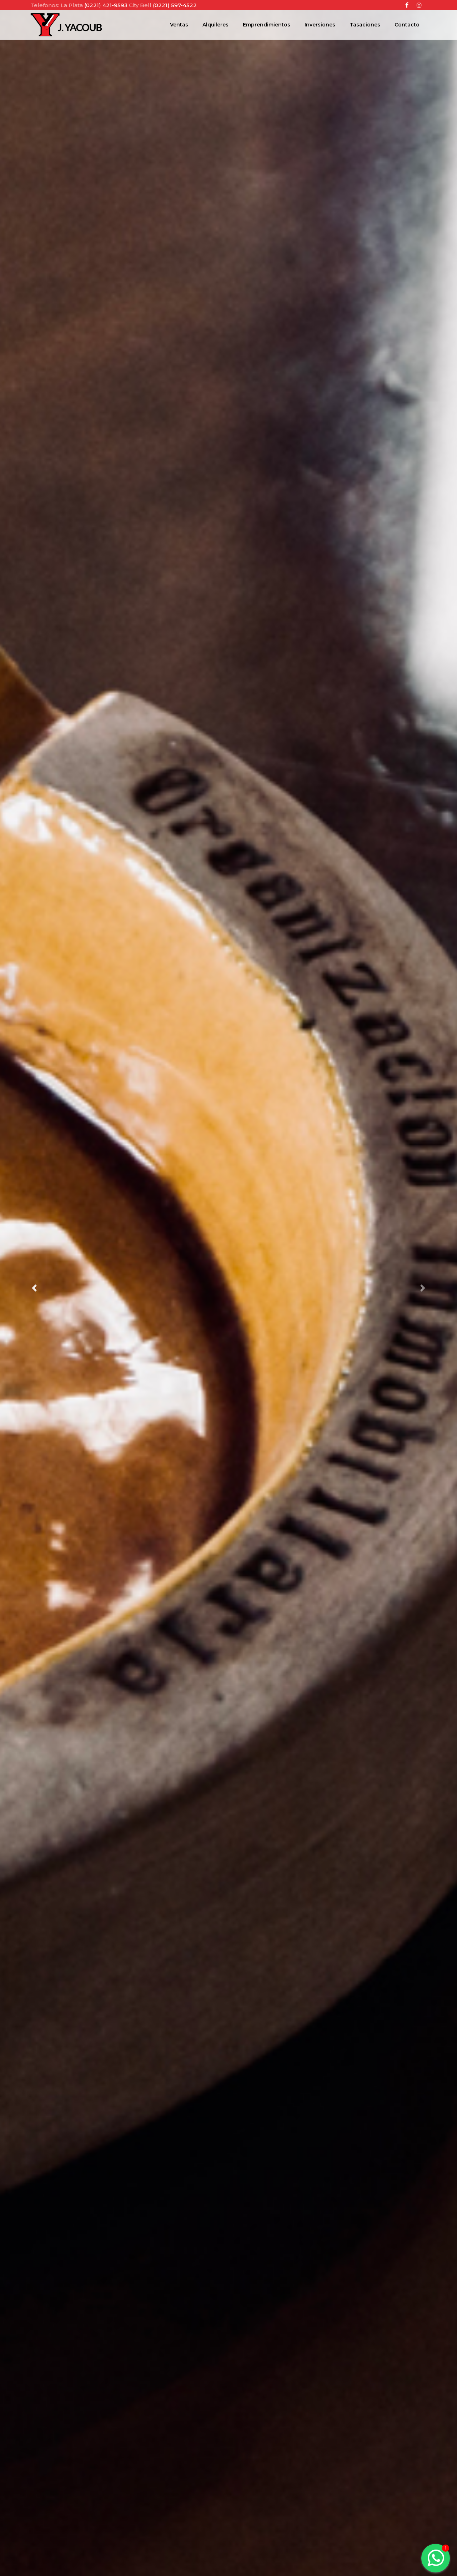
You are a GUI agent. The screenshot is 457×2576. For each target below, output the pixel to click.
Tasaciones (365, 25)
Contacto (407, 25)
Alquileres (215, 25)
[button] (34, 1288)
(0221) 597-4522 (175, 5)
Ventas (179, 25)
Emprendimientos (267, 25)
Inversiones (320, 25)
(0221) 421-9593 (107, 5)
